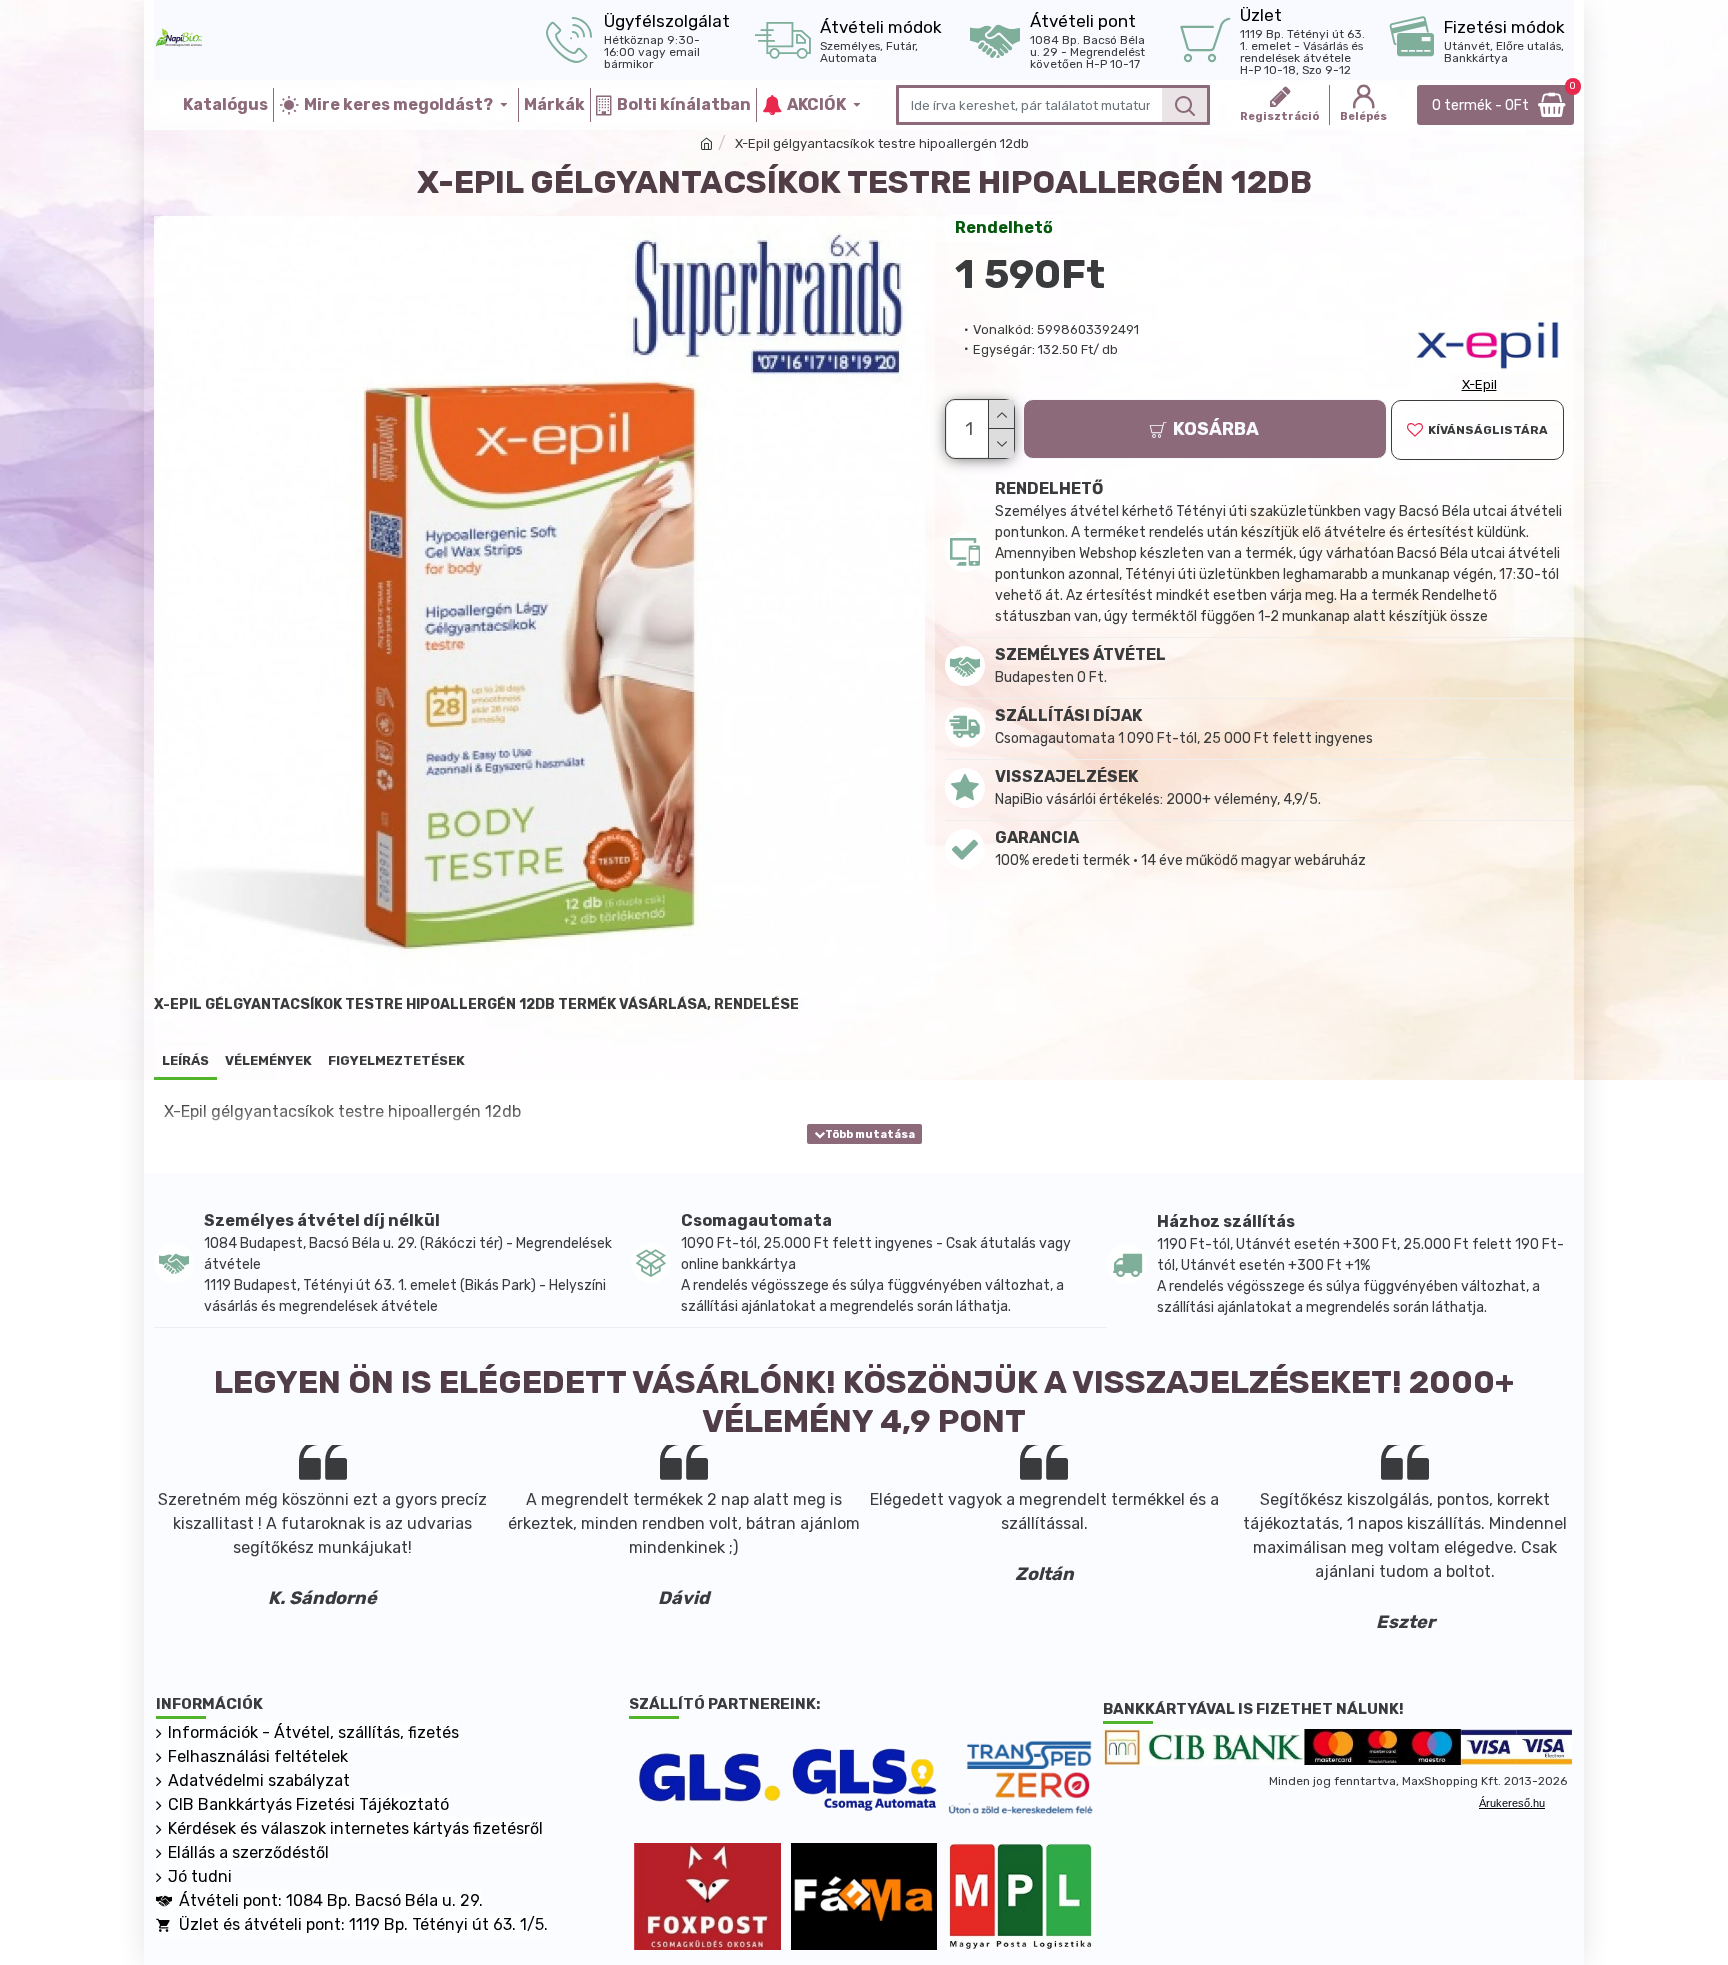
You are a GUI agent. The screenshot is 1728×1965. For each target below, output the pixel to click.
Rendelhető (1004, 227)
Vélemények (268, 1060)
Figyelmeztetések (396, 1060)
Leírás (185, 1060)
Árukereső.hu (1512, 1803)
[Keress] (1184, 105)
